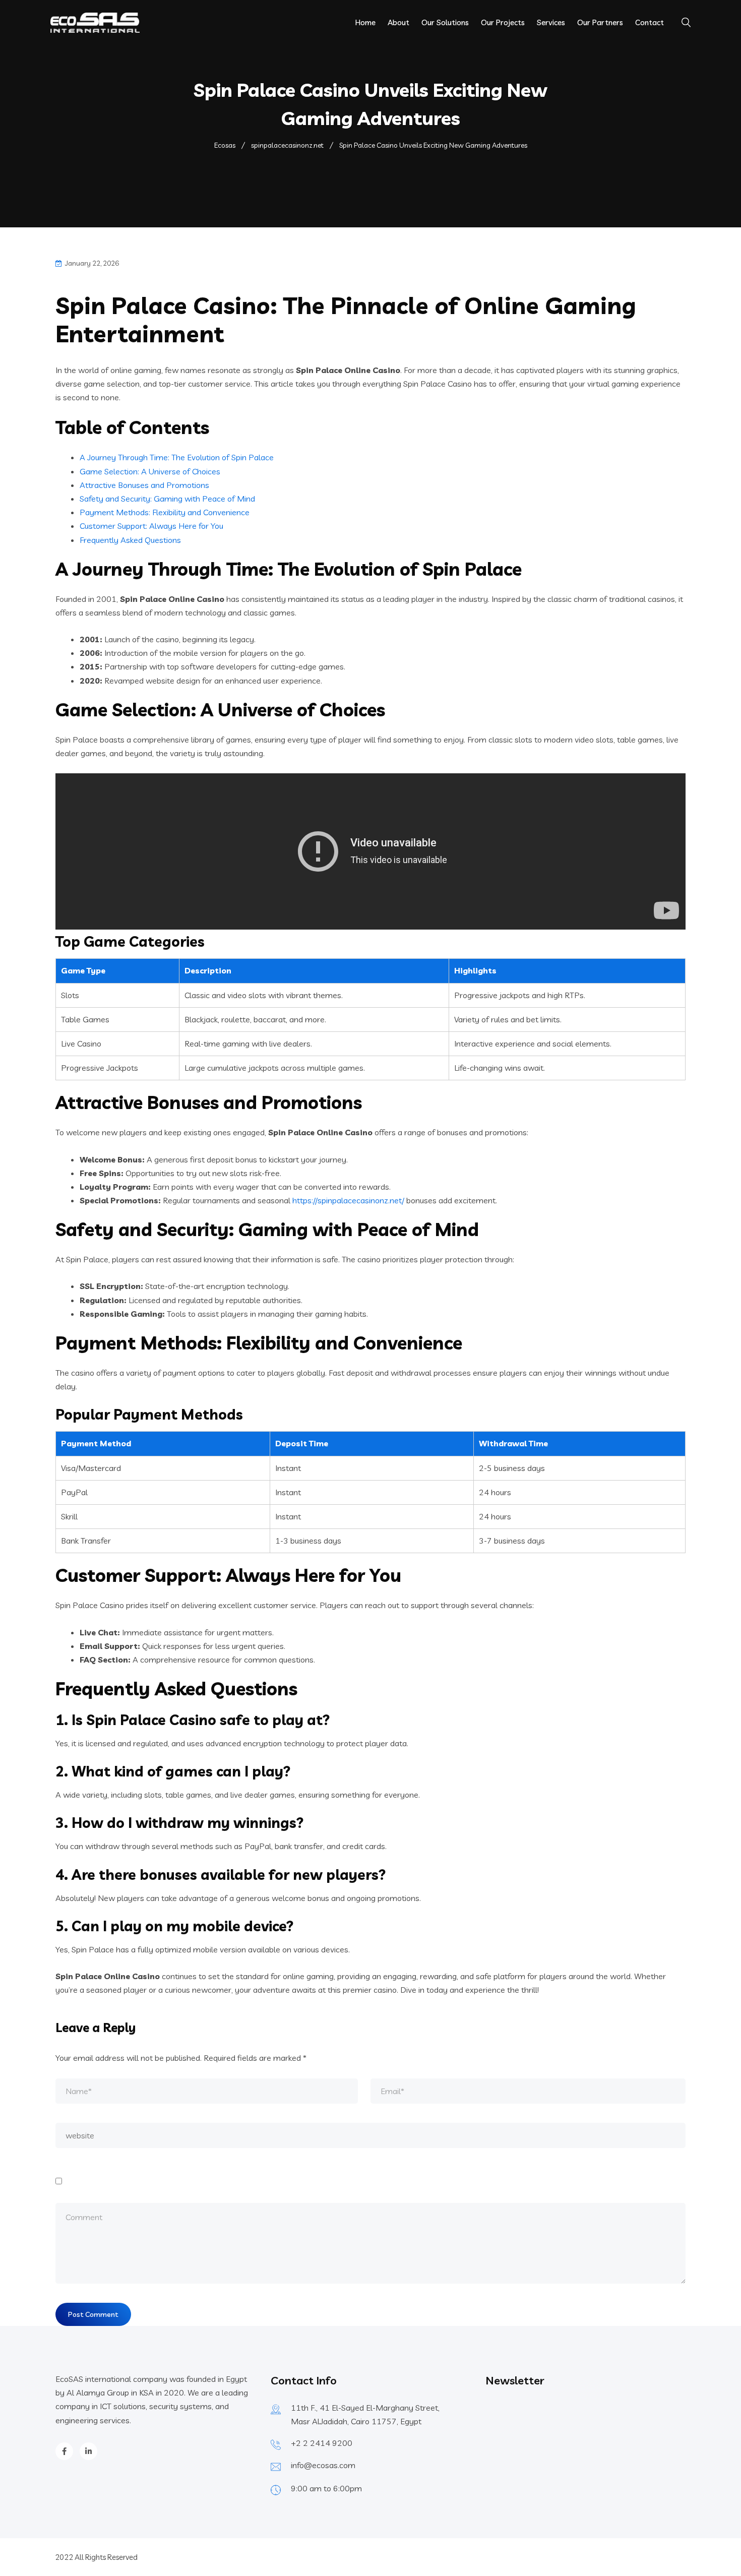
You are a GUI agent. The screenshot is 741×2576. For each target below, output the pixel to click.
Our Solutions (445, 22)
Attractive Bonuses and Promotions (144, 485)
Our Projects (503, 22)
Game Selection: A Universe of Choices (150, 471)
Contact (650, 22)
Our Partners (600, 22)
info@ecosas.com (323, 2465)
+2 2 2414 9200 (322, 2443)
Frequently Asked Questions (130, 540)
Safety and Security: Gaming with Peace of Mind (167, 499)
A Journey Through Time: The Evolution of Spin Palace (177, 457)
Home (365, 22)
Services (551, 22)
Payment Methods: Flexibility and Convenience (165, 512)
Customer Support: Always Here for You (151, 526)
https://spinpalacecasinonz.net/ (348, 1200)
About (398, 22)
